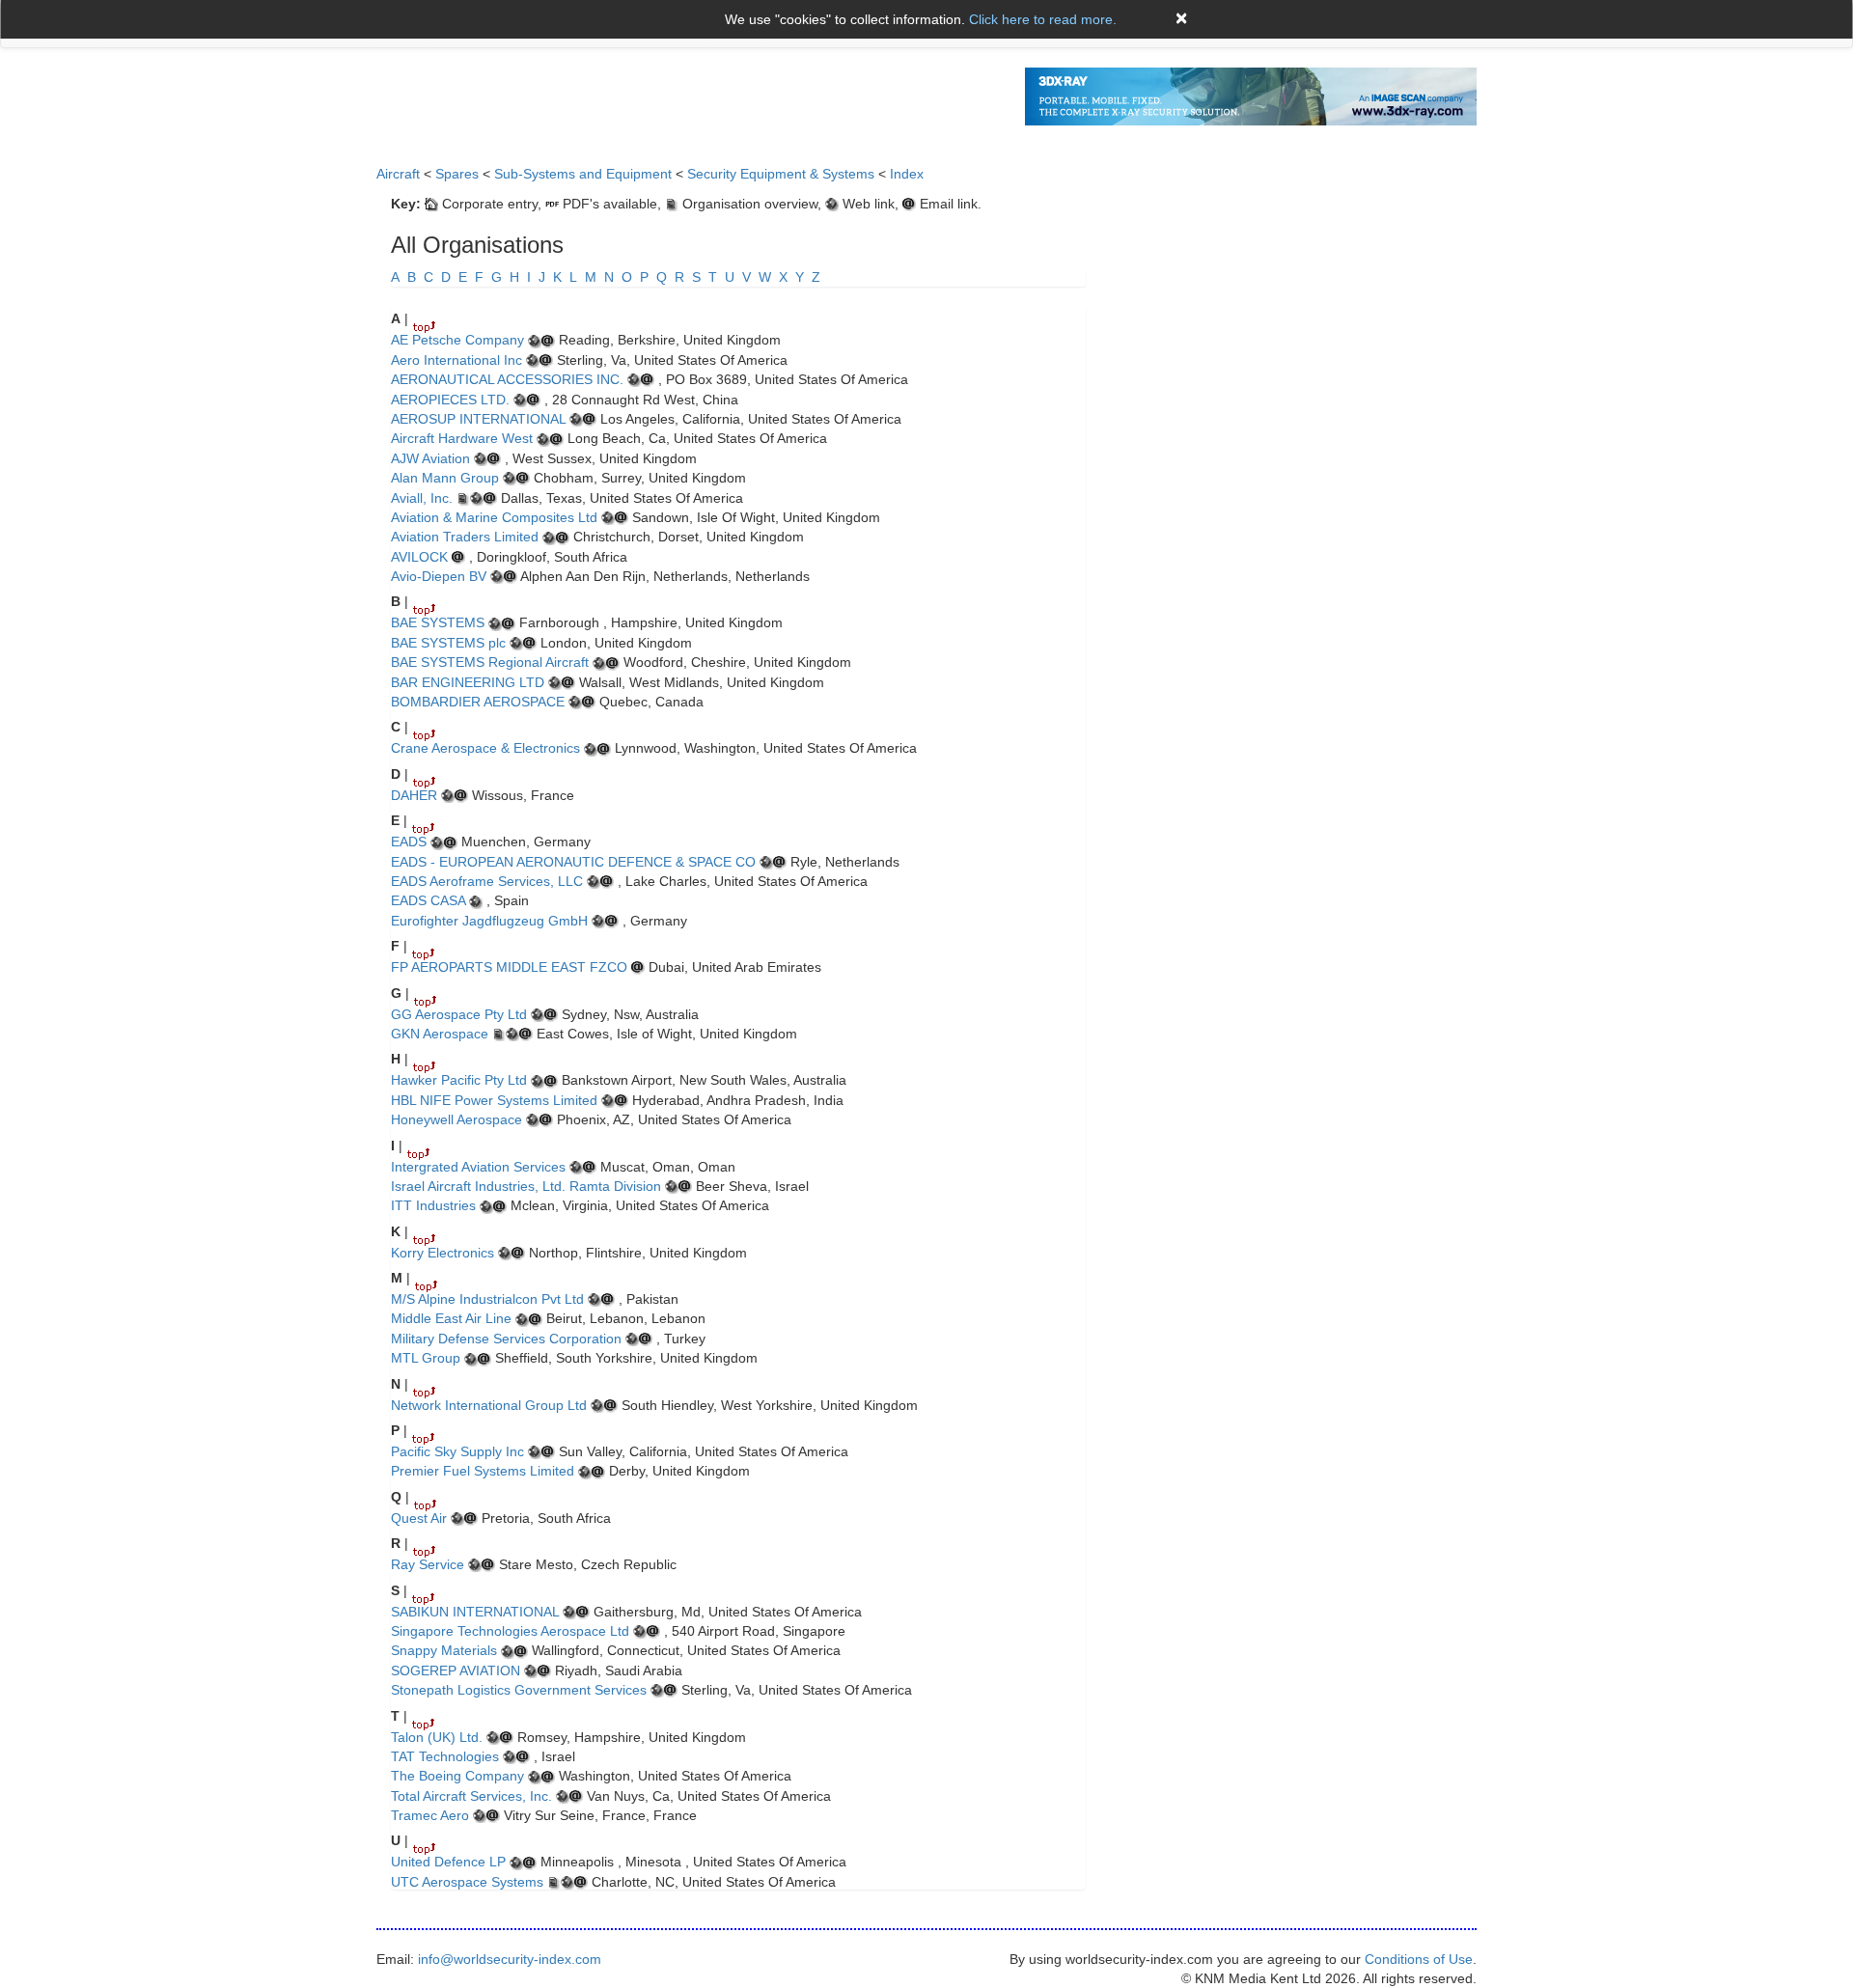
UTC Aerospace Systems (467, 1882)
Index (907, 174)
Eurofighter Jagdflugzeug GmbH (489, 921)
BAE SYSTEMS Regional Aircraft (490, 662)
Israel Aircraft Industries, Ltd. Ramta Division (526, 1186)
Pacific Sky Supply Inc (457, 1451)
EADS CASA (428, 900)
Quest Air (419, 1518)
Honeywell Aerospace (456, 1119)
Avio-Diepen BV (439, 576)
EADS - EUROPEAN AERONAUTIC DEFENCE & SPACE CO (573, 862)
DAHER (414, 795)
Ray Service (428, 1564)
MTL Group (426, 1358)
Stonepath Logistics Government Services (519, 1690)
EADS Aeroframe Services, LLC (489, 881)
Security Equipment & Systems (781, 174)
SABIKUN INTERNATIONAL (475, 1612)
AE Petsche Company (457, 340)
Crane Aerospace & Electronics (485, 748)
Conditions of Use (1419, 1959)
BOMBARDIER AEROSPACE (478, 702)
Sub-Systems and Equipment (583, 174)
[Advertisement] (1332, 265)
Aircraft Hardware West (462, 438)
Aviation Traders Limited (465, 537)
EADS (409, 842)
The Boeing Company (457, 1776)
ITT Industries (433, 1205)
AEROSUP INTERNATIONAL (478, 419)
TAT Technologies (445, 1756)
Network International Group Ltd (489, 1405)
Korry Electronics (443, 1253)
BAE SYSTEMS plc (448, 643)
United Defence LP (448, 1862)
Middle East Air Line (451, 1318)
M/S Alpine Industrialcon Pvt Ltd (487, 1299)
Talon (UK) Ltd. (437, 1737)
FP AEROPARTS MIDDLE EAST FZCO (509, 967)
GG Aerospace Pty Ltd (459, 1014)
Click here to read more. (1043, 19)
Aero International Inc (456, 360)
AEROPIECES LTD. (450, 400)
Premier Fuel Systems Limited (483, 1471)
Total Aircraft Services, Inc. (471, 1796)
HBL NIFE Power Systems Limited (494, 1100)
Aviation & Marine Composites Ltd (494, 517)
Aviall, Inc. (422, 498)
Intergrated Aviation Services (478, 1167)
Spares (457, 174)
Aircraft (398, 174)
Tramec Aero (430, 1815)
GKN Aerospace (440, 1034)
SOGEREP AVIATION (456, 1670)
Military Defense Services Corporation (506, 1339)
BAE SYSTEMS (438, 622)
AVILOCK (419, 557)
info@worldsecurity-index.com (510, 1959)
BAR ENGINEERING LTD (468, 682)
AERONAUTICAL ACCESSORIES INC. (507, 379)
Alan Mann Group (445, 478)
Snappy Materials (444, 1650)
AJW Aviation (430, 458)
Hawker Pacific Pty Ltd (459, 1080)
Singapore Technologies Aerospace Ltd (510, 1631)
